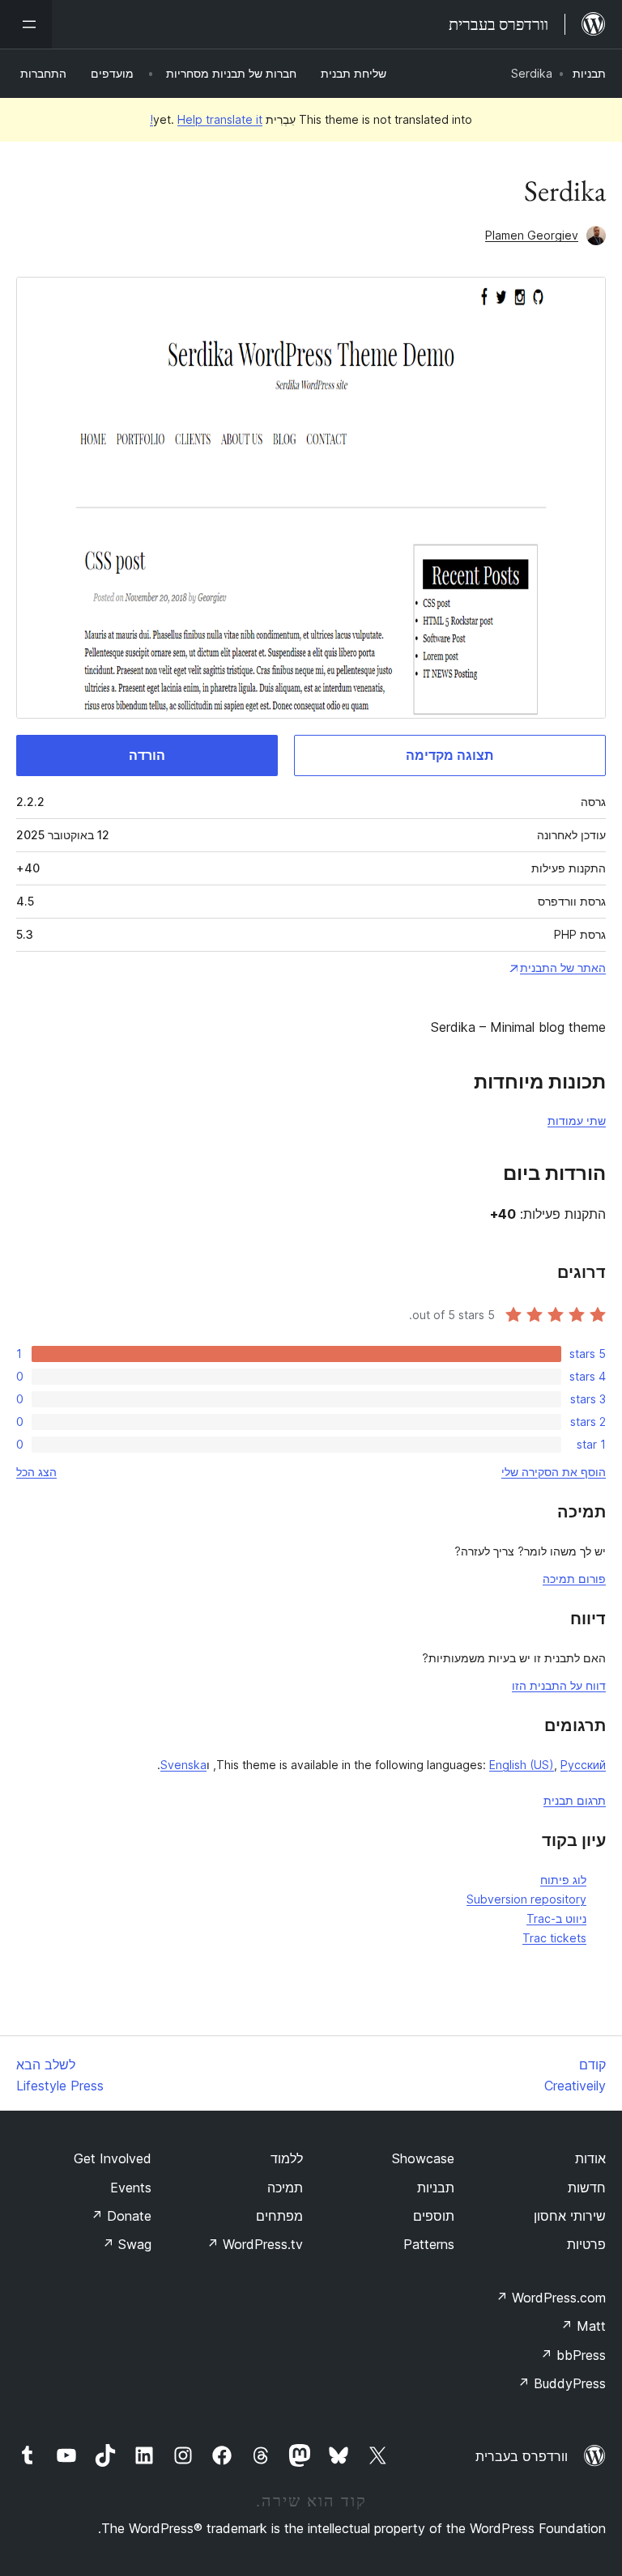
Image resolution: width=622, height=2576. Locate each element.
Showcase (423, 2158)
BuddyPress (562, 2383)
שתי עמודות (577, 1120)
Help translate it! (206, 119)
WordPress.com (551, 2298)
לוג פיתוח (563, 1880)
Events (131, 2188)
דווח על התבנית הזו (559, 1685)
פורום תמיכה (574, 1579)
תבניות (589, 73)
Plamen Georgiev (532, 235)
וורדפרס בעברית (522, 2456)
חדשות (587, 2188)
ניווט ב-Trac (556, 1918)
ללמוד (287, 2158)
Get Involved (113, 2158)
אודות (590, 2158)
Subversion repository (526, 1899)
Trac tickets (554, 1938)
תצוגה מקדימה (449, 755)
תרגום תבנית (575, 1800)
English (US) (522, 1765)
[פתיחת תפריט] (26, 24)
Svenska (183, 1765)
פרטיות (586, 2244)
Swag (127, 2244)
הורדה (147, 755)
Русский (583, 1765)
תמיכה (285, 2188)
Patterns (429, 2244)
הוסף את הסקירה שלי (554, 1472)
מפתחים (279, 2216)
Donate (121, 2216)
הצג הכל (36, 1472)
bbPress (573, 2355)
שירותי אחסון (570, 2216)
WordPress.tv (255, 2244)
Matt (583, 2326)
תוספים (434, 2216)
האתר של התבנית (563, 968)
